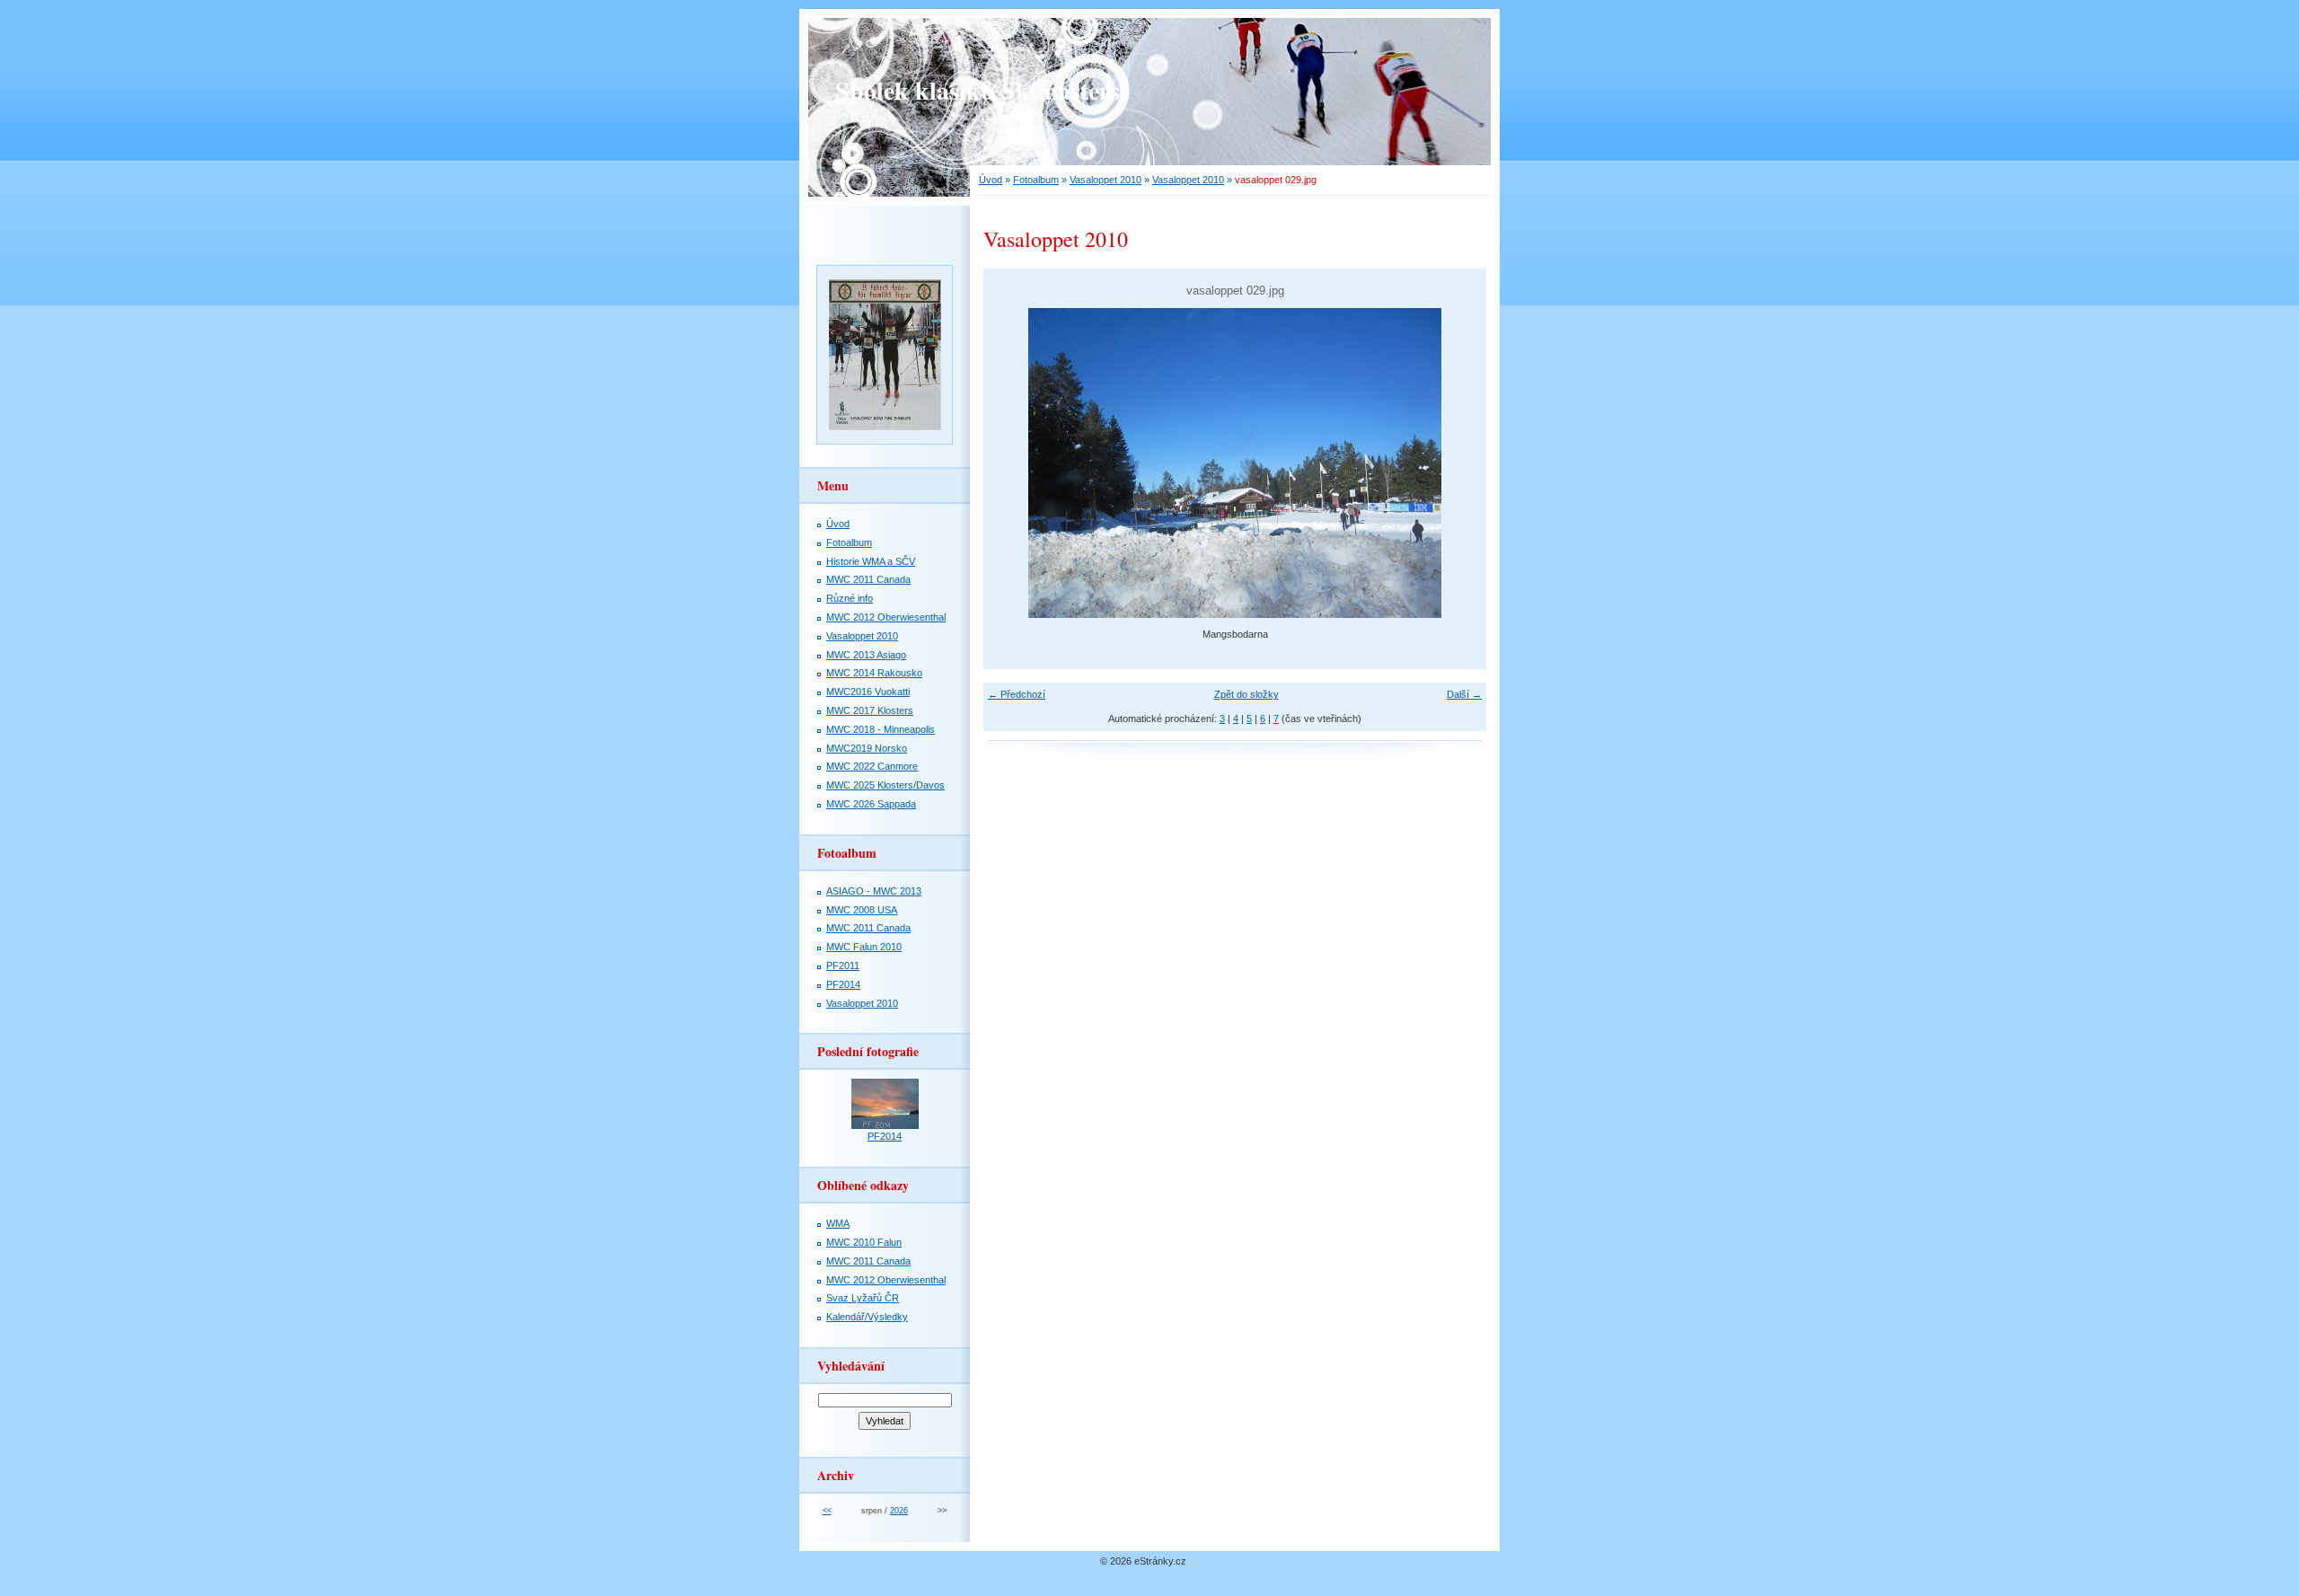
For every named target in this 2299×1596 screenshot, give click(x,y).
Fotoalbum (1036, 180)
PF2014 (843, 984)
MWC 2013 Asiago (866, 655)
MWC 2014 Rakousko (874, 673)
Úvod (991, 180)
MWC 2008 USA (862, 910)
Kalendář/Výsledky (867, 1317)
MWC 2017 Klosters (870, 710)
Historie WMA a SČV (871, 561)
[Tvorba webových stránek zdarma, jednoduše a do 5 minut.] (1193, 1562)
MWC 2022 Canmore (872, 766)
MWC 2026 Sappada (871, 804)
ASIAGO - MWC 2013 (874, 891)
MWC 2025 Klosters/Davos (885, 785)
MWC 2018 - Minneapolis (881, 729)
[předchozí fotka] (1013, 463)
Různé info (850, 598)
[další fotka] (1457, 463)
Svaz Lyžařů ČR (863, 1298)
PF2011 (843, 966)
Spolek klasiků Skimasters (978, 90)
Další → (1464, 694)
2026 (899, 1511)
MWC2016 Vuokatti (868, 692)
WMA (838, 1223)
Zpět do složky (1246, 694)
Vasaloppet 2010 (1105, 180)
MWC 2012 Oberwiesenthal (886, 617)
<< (827, 1511)
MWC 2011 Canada (868, 579)
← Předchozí (1017, 694)
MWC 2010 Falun (864, 1242)
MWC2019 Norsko (867, 748)
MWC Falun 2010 (864, 947)
